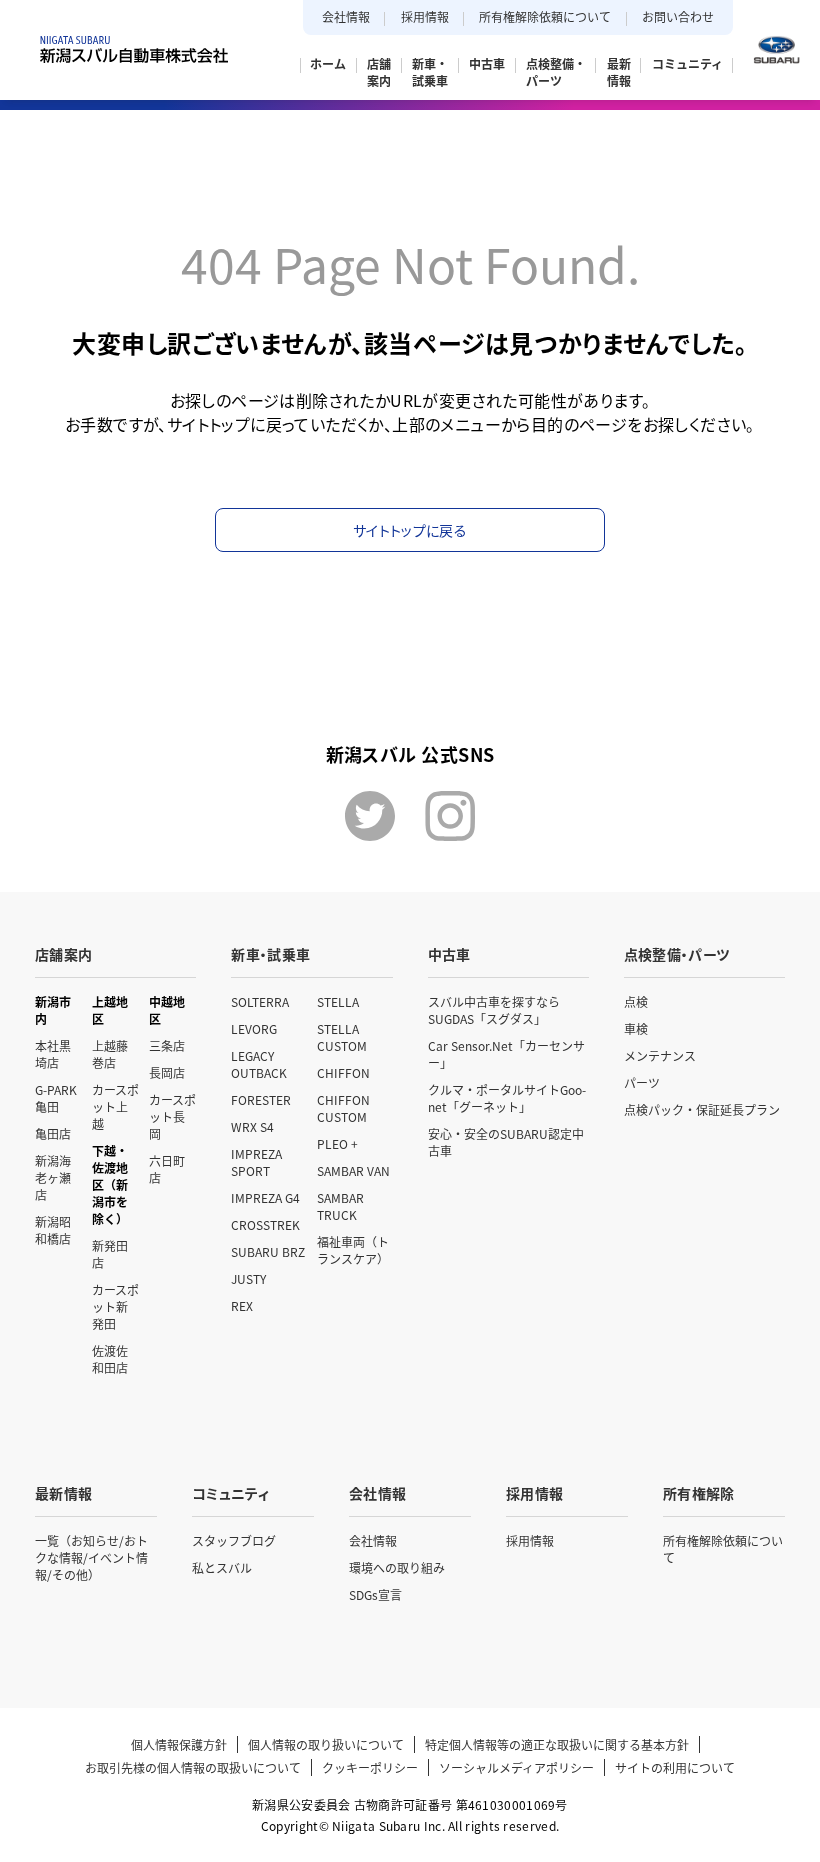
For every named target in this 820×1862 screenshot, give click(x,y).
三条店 (167, 1045)
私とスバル (222, 1567)
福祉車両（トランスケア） (353, 1250)
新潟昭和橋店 (53, 1230)
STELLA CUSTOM (342, 1037)
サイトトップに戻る (410, 530)
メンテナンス (660, 1055)
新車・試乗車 (270, 954)
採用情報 (425, 16)
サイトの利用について (675, 1767)
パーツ (642, 1082)
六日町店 (167, 1169)
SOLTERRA (260, 1001)
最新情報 (63, 1493)
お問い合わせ (678, 16)
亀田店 (53, 1133)
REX (242, 1305)
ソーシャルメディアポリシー (516, 1767)
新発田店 (110, 1254)
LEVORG (254, 1028)
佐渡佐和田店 (110, 1359)
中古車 (449, 954)
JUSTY (248, 1278)
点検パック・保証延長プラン (702, 1109)
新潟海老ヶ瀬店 (53, 1177)
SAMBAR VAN (353, 1170)
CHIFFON (343, 1072)
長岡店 (167, 1072)
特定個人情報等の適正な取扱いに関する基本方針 (557, 1744)
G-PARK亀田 (56, 1098)
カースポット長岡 (172, 1116)
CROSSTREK (265, 1224)
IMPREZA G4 (265, 1197)
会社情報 (346, 16)
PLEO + (337, 1143)
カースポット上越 (115, 1106)
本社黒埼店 (53, 1054)
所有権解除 (699, 1493)
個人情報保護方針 (179, 1744)
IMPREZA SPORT (256, 1162)
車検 (636, 1028)
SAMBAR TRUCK (340, 1206)
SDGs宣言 (375, 1594)
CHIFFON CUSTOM (343, 1108)
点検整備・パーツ (677, 954)
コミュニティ (230, 1493)
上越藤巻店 (110, 1054)
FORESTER (261, 1099)
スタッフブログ (234, 1540)
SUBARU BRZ (268, 1251)
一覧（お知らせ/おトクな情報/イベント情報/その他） (91, 1557)
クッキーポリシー (370, 1767)
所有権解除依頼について (545, 16)
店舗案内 (63, 954)
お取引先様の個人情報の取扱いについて (193, 1767)
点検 (636, 1001)
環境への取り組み (397, 1567)
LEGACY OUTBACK (259, 1064)
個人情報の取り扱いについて (326, 1744)
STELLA (338, 1001)
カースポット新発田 (115, 1306)
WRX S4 (252, 1126)
